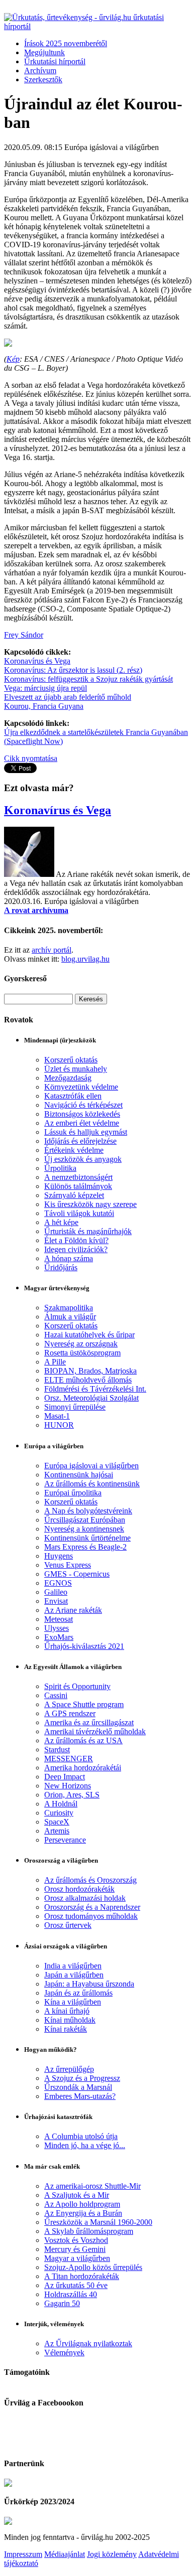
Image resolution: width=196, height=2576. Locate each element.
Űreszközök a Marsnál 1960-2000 (98, 2222)
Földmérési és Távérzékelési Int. (95, 1389)
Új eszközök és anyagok (83, 1159)
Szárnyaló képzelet (74, 1195)
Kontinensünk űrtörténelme (87, 1538)
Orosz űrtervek (68, 1925)
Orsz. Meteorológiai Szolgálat (91, 1398)
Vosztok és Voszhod (76, 2240)
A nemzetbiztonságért (78, 1177)
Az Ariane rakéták (73, 1610)
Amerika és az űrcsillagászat (89, 1722)
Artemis (57, 1831)
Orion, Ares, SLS (72, 1795)
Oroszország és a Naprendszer (92, 1907)
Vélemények (64, 2353)
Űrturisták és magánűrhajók (88, 1231)
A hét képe (61, 1222)
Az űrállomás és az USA (83, 1740)
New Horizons (68, 1786)
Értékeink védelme (74, 1150)
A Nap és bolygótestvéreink (88, 1511)
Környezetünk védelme (81, 1087)
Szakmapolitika (69, 1308)
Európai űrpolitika (73, 1493)
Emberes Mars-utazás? (80, 2096)
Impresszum (23, 2554)
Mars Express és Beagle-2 (85, 1547)
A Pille (55, 1362)
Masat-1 (57, 1416)
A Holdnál (61, 1804)
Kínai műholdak (70, 2020)
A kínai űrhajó (67, 2011)
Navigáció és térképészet (83, 1105)
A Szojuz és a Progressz (82, 2078)
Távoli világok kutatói (79, 1213)
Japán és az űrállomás (78, 1993)
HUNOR (59, 1425)
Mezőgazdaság (68, 1078)
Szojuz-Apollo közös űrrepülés (93, 2267)
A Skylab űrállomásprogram (89, 2231)
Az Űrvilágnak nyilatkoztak (88, 2343)
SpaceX (57, 1822)
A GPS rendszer (70, 1713)
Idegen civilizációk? (76, 1249)
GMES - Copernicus (77, 1574)
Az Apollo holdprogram (82, 2204)
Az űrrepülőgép (69, 2069)
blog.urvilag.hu (85, 959)
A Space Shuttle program (84, 1704)
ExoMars (59, 1637)
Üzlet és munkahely (76, 1069)
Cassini (56, 1695)
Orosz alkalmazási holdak (85, 1898)
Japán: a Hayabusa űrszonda (89, 1984)
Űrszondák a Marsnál (78, 2087)
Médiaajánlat (65, 2554)
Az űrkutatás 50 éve (76, 2285)
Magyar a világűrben (77, 2258)
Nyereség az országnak (81, 1344)
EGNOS (58, 1583)
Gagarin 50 (62, 2303)
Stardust (57, 1750)
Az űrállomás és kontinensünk (92, 1484)
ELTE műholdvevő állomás (88, 1380)
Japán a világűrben (74, 1975)
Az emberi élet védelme (82, 1123)
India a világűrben (73, 1966)
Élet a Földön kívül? (76, 1240)
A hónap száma (69, 1258)
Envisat (56, 1601)
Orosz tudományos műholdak (91, 1916)
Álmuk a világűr (70, 1317)
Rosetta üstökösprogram (82, 1353)
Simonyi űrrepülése (75, 1407)
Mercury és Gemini (75, 2249)
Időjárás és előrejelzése (80, 1141)
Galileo (56, 1592)
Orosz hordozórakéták (79, 1889)
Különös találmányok (78, 1186)
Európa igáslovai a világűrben (91, 1466)
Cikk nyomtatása (31, 758)
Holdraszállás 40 (71, 2294)
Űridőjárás (61, 1267)
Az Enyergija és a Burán (83, 2213)
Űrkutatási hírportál (55, 61)
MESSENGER (69, 1759)
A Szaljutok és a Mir (77, 2195)
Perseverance (65, 1840)
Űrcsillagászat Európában (85, 1520)
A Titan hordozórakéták (82, 2276)
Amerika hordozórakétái (83, 1768)
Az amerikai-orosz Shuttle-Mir (92, 2186)
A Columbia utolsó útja (81, 2136)
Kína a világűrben (73, 2002)
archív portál (52, 950)
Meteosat (59, 1619)
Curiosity (59, 1813)
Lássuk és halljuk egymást (86, 1132)
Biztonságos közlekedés (82, 1114)
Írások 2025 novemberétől (66, 43)
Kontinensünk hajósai (79, 1475)
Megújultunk (44, 52)
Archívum (40, 70)
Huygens (59, 1556)
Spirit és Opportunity (77, 1686)
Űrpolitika (60, 1168)
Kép (13, 359)
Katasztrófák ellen (73, 1096)
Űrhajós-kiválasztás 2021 (84, 1646)
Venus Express (68, 1565)
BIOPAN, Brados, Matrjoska (90, 1371)
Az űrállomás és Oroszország (90, 1880)
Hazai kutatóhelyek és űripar (89, 1335)
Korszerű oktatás (71, 1060)
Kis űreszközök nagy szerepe (90, 1204)
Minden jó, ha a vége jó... (85, 2145)
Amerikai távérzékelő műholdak (95, 1731)
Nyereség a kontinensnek (84, 1529)
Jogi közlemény (112, 2554)
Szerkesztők (43, 80)
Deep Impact (65, 1777)
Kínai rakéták (66, 2029)
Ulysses (57, 1628)
